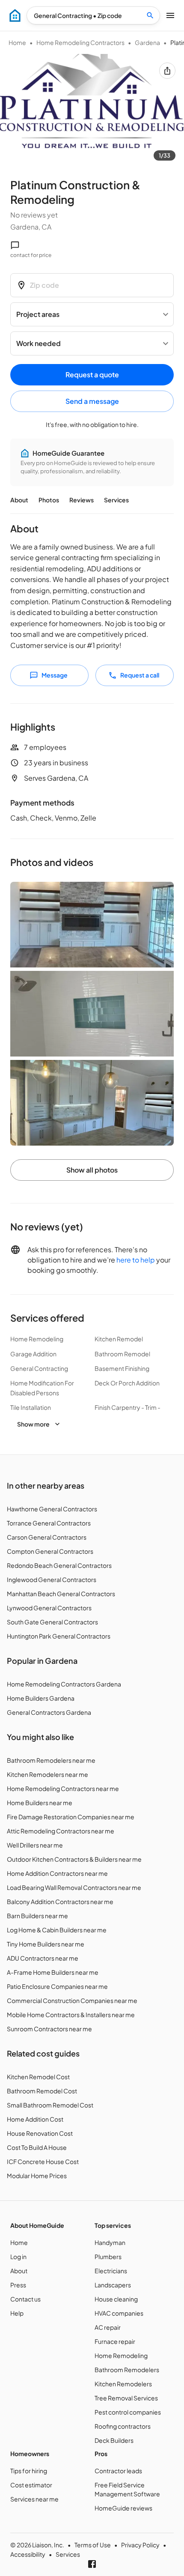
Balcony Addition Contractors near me (60, 1901)
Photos (49, 500)
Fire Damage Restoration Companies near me (71, 1817)
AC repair (108, 2327)
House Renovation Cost (40, 2133)
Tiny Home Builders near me (46, 1944)
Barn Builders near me (37, 1916)
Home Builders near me (40, 1803)
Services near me (34, 2499)
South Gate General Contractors (52, 1622)
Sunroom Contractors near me (49, 2029)
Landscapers (113, 2285)
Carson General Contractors (47, 1537)
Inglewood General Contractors (52, 1579)
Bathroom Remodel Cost (42, 2091)
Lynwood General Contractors (49, 1608)
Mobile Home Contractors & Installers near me (71, 2015)
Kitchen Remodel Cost (38, 2077)
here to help (136, 1260)
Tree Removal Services (126, 2398)
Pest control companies (128, 2412)
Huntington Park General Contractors (59, 1636)
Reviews (82, 500)
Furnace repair (115, 2341)
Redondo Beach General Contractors (59, 1565)
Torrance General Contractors (49, 1523)
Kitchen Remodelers (123, 2384)
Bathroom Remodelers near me (51, 1760)
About (19, 500)
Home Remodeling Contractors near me (63, 1788)
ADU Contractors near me (43, 1958)
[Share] (167, 71)
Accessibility (28, 2554)
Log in (18, 2257)
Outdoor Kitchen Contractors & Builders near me (74, 1859)
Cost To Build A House (37, 2147)
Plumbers (108, 2257)
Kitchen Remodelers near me (47, 1774)
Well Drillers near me (35, 1845)
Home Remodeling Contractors (80, 42)
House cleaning (116, 2299)
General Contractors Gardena (49, 1712)
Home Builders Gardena (41, 1698)
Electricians (111, 2271)
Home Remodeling (121, 2355)
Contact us (25, 2299)
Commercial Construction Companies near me (72, 2000)
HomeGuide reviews (123, 2508)
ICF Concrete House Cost (43, 2161)
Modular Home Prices (37, 2176)
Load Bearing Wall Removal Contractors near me (74, 1887)
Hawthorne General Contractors (52, 1509)
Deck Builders (114, 2440)
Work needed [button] (39, 343)
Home (17, 42)
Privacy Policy (140, 2545)
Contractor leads (118, 2471)
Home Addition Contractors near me (57, 1873)
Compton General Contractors (50, 1551)
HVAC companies (119, 2313)
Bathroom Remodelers (127, 2370)
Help (17, 2313)
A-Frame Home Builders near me (53, 1972)
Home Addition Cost (35, 2119)
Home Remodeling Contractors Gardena (64, 1684)
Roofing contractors (123, 2426)
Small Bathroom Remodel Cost (50, 2105)
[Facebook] (92, 2564)
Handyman (110, 2242)
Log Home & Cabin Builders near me (57, 1930)
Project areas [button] (38, 314)
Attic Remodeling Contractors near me (61, 1831)
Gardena (147, 42)
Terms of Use (93, 2545)
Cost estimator (31, 2485)
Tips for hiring (29, 2471)
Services (116, 500)
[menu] (15, 15)
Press (18, 2285)
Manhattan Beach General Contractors (61, 1594)
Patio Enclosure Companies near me (57, 1986)
